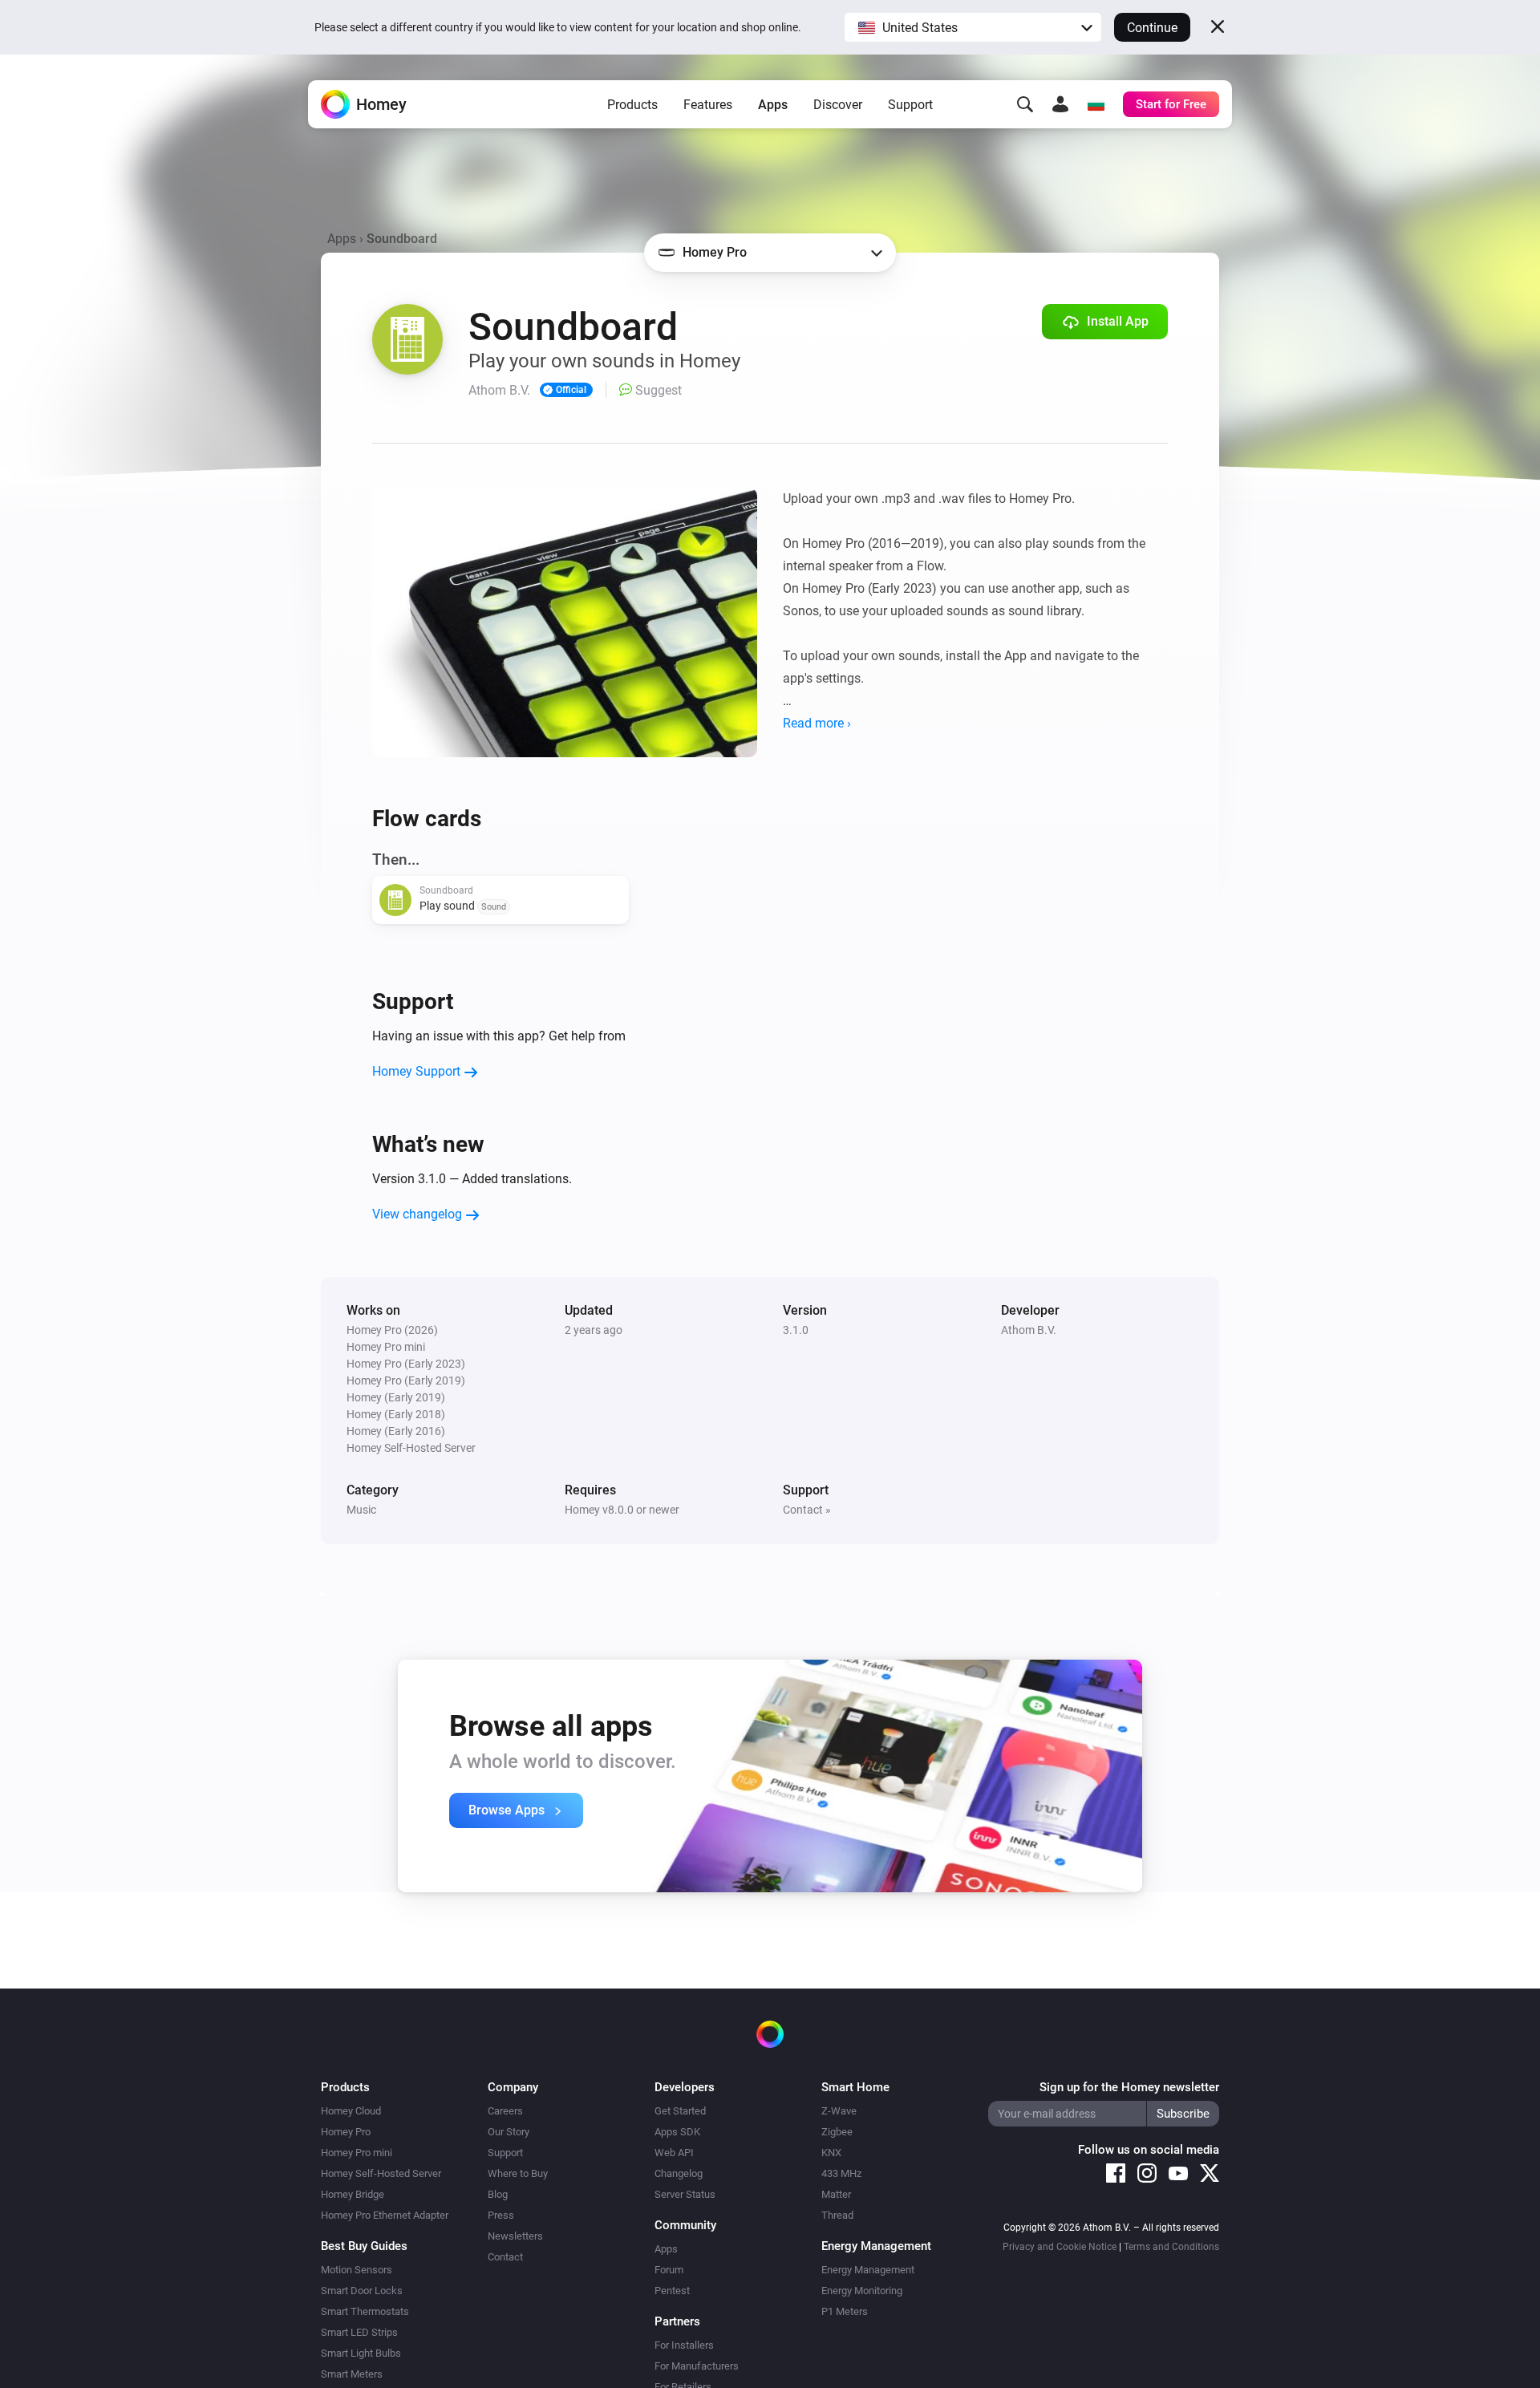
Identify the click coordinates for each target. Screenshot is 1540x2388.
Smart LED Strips (359, 2332)
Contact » (807, 1510)
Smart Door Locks (362, 2291)
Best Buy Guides (364, 2246)
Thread (837, 2215)
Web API (674, 2153)
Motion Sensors (357, 2270)
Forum (669, 2270)
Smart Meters (352, 2374)
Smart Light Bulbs (361, 2353)
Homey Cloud (351, 2111)
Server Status (685, 2194)
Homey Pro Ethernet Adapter (385, 2215)
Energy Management (868, 2270)
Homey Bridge (353, 2194)
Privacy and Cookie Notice (1060, 2247)
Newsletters (515, 2236)
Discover (838, 105)
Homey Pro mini (357, 2153)
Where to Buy (518, 2173)
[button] (973, 27)
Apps (773, 105)
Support (910, 105)
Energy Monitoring (862, 2291)
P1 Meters (845, 2311)
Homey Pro (346, 2132)
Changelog (679, 2173)
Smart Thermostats (365, 2311)
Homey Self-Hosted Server (381, 2173)
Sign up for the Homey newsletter (1129, 2087)
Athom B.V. (1029, 1330)
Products (632, 105)
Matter (836, 2194)
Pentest (672, 2291)
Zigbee (837, 2132)
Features (708, 105)
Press (501, 2215)
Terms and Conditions (1171, 2247)
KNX (831, 2153)
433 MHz (841, 2173)
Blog (498, 2194)
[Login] (1060, 104)
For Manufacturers (697, 2366)
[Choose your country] (1096, 104)
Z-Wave (839, 2111)
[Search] (1025, 104)
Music (361, 1510)
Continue (1152, 28)
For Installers (684, 2345)
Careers (505, 2111)
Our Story (509, 2132)
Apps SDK (677, 2132)
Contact (505, 2257)
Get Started (680, 2111)
